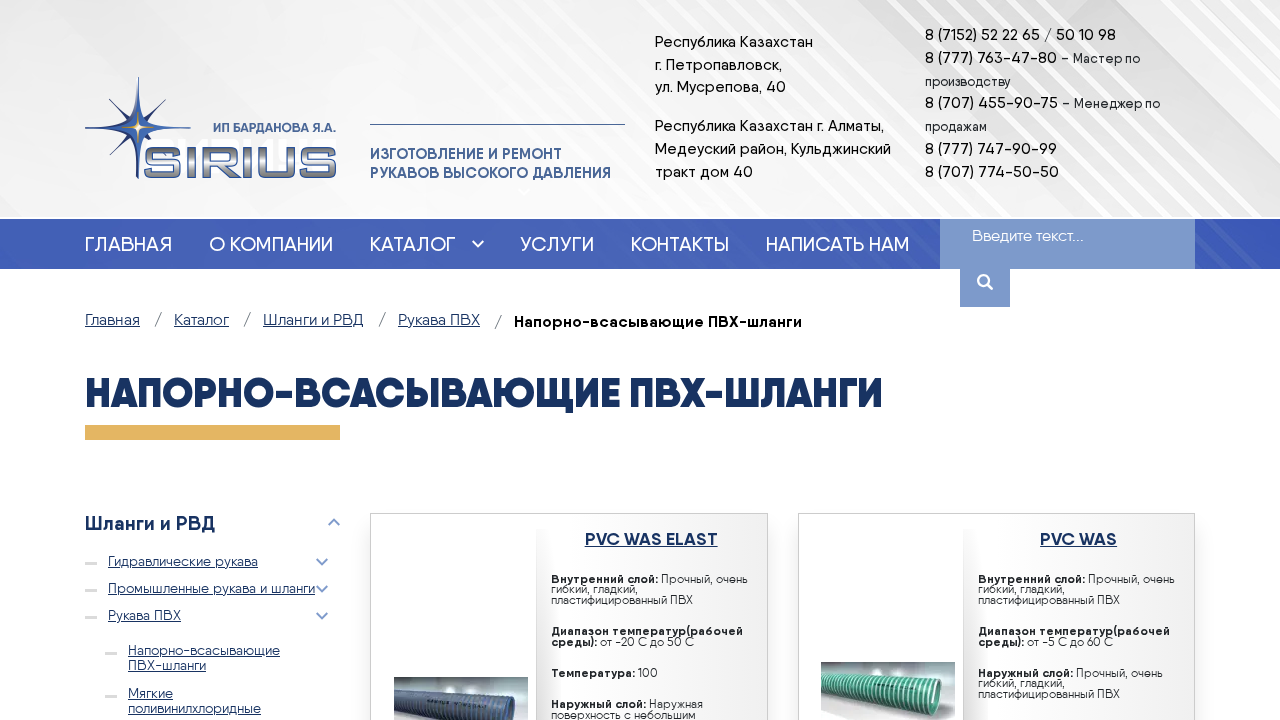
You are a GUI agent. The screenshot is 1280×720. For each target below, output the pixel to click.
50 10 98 (1086, 34)
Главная (128, 244)
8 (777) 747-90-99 (991, 148)
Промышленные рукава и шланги (211, 589)
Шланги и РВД (150, 522)
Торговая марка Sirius (210, 129)
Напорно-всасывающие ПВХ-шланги (204, 658)
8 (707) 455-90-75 (991, 102)
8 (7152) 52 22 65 (982, 34)
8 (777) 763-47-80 (991, 57)
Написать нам (838, 244)
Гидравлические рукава (183, 562)
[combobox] (1043, 238)
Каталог (413, 244)
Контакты (680, 244)
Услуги (557, 244)
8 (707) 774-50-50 (992, 171)
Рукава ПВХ (144, 616)
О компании (271, 244)
